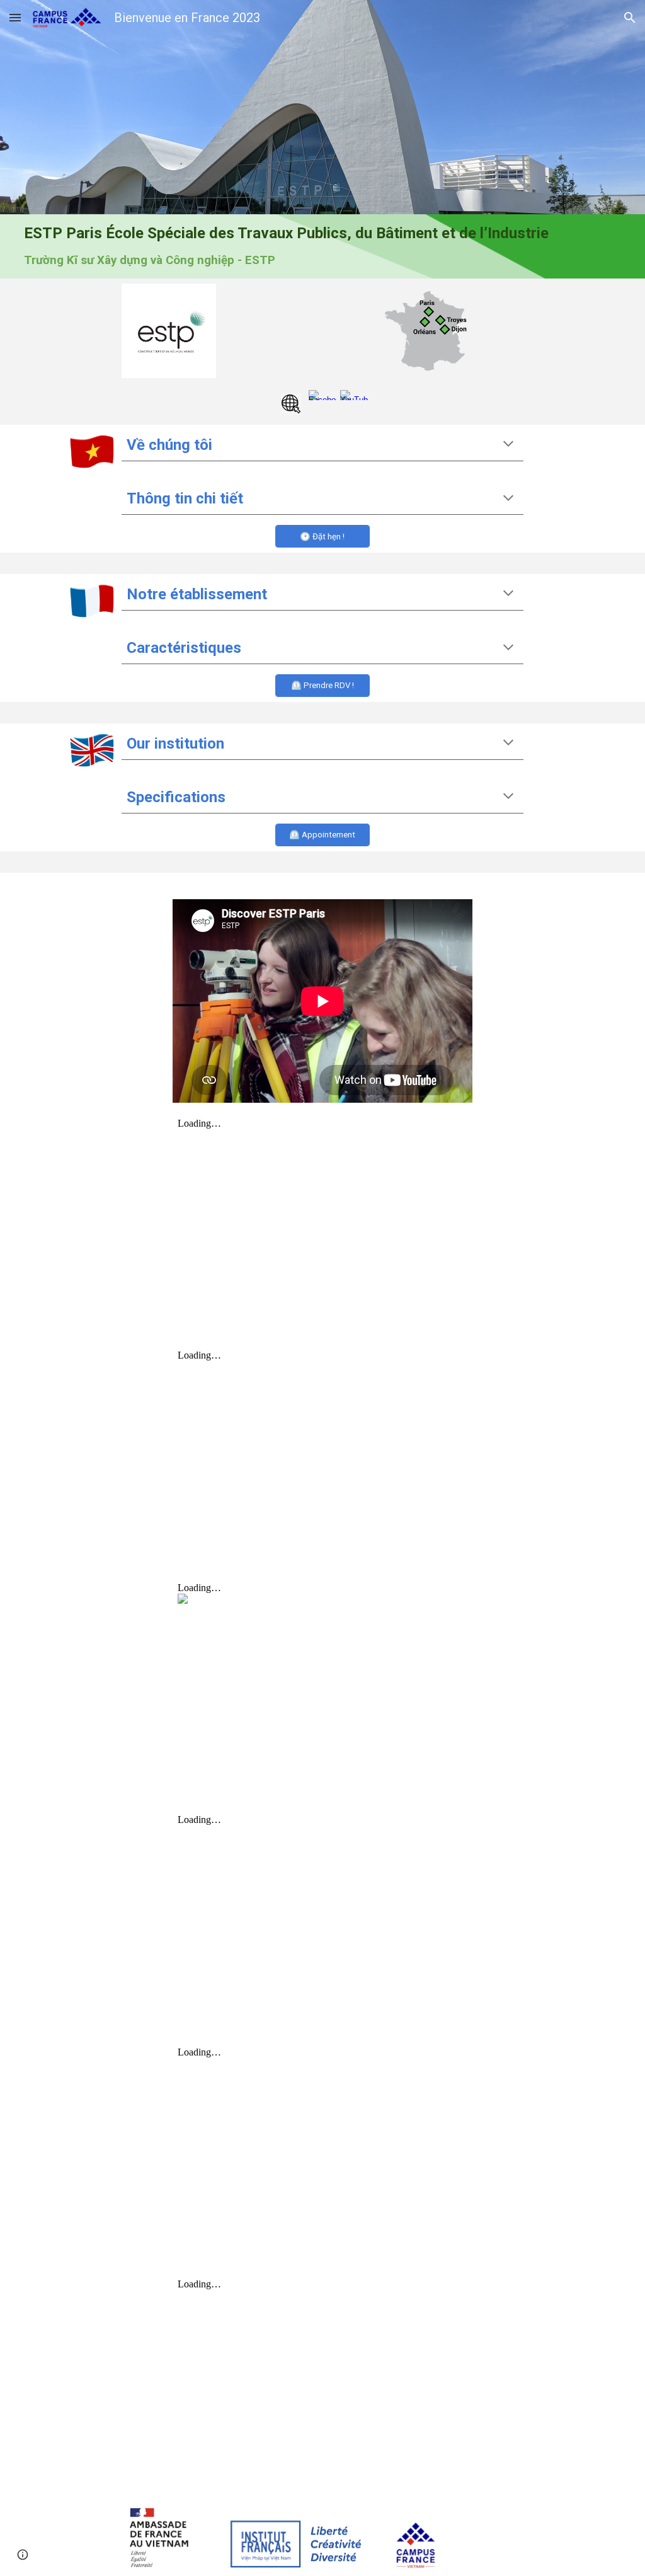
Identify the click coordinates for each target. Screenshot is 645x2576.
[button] (15, 17)
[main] (322, 246)
